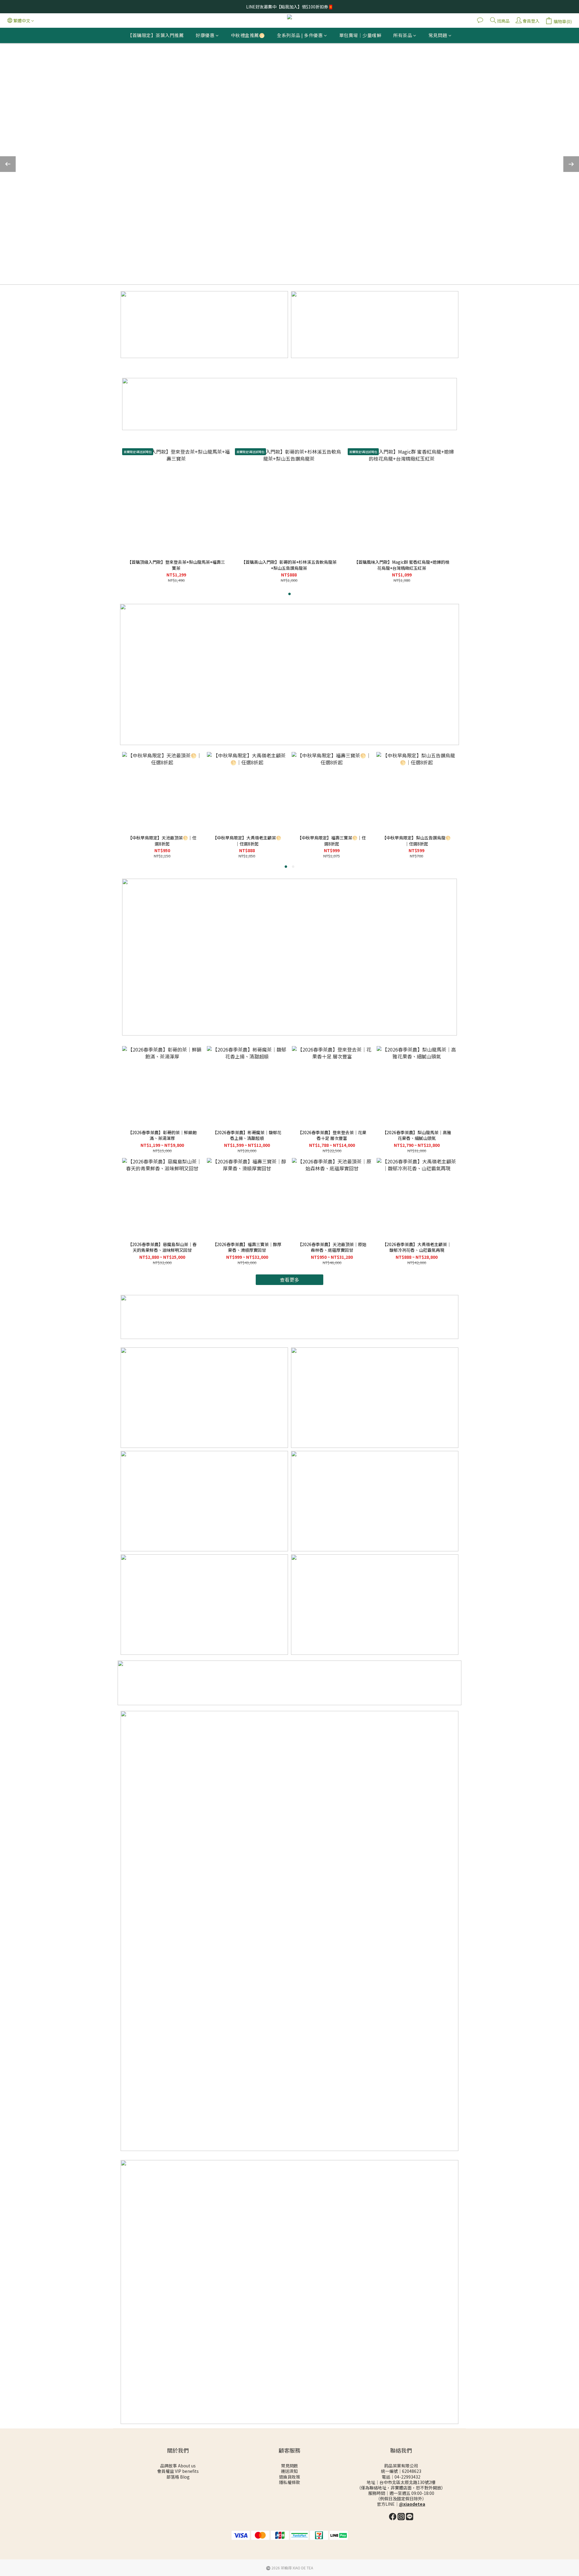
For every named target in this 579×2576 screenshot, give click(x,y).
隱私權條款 (289, 2482)
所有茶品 (403, 35)
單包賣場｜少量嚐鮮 (360, 35)
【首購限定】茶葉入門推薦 (156, 35)
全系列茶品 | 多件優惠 (300, 35)
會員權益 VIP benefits (178, 2471)
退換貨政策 (289, 2477)
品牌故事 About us (178, 2466)
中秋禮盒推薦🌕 (248, 35)
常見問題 (438, 35)
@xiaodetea (412, 2504)
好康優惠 (205, 35)
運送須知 (290, 2471)
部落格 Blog (178, 2477)
